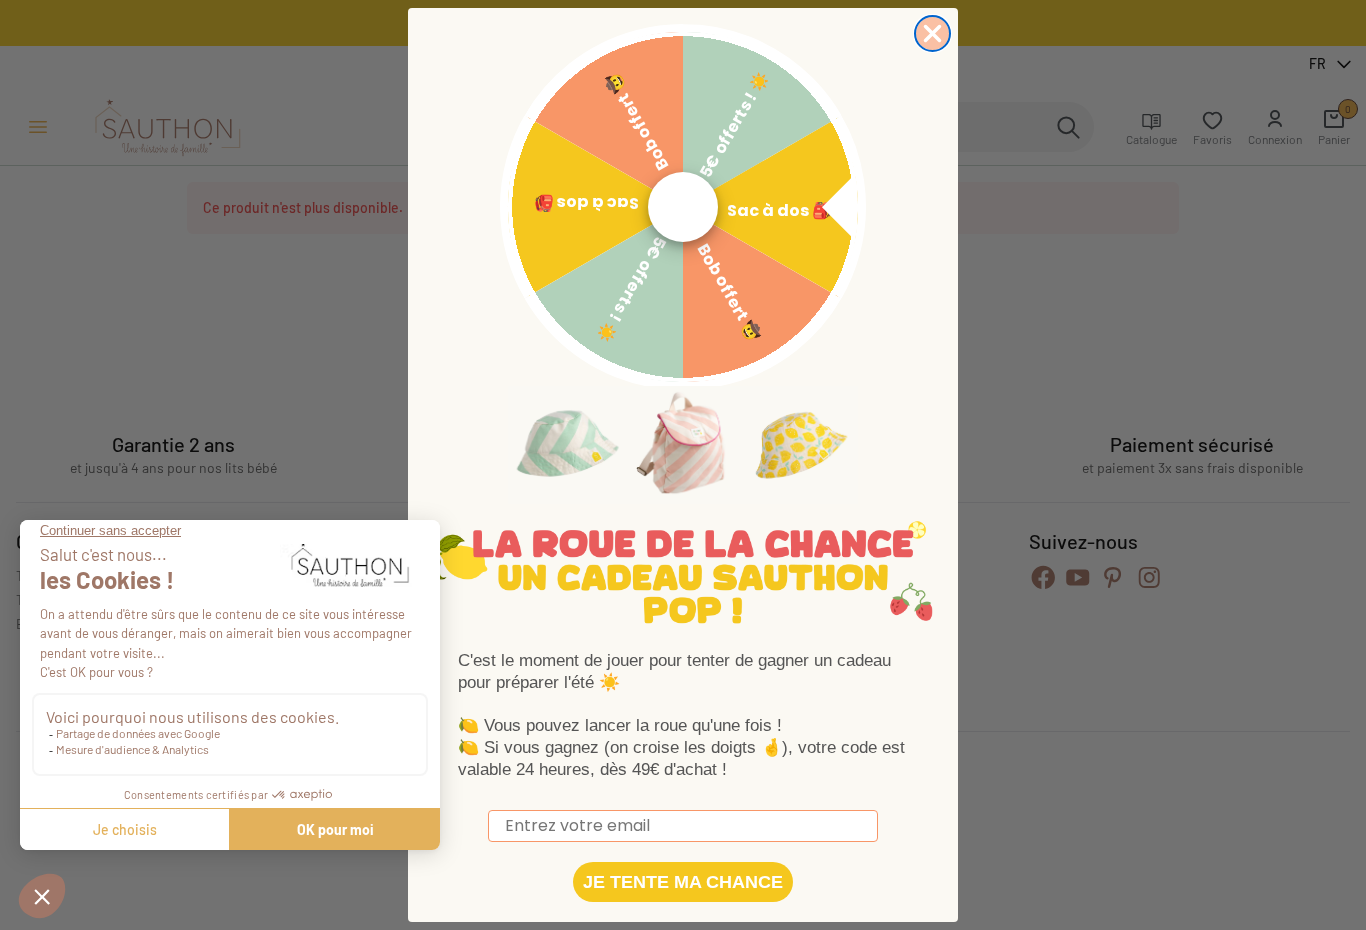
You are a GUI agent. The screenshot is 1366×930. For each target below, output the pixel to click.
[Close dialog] (932, 33)
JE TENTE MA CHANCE (683, 882)
